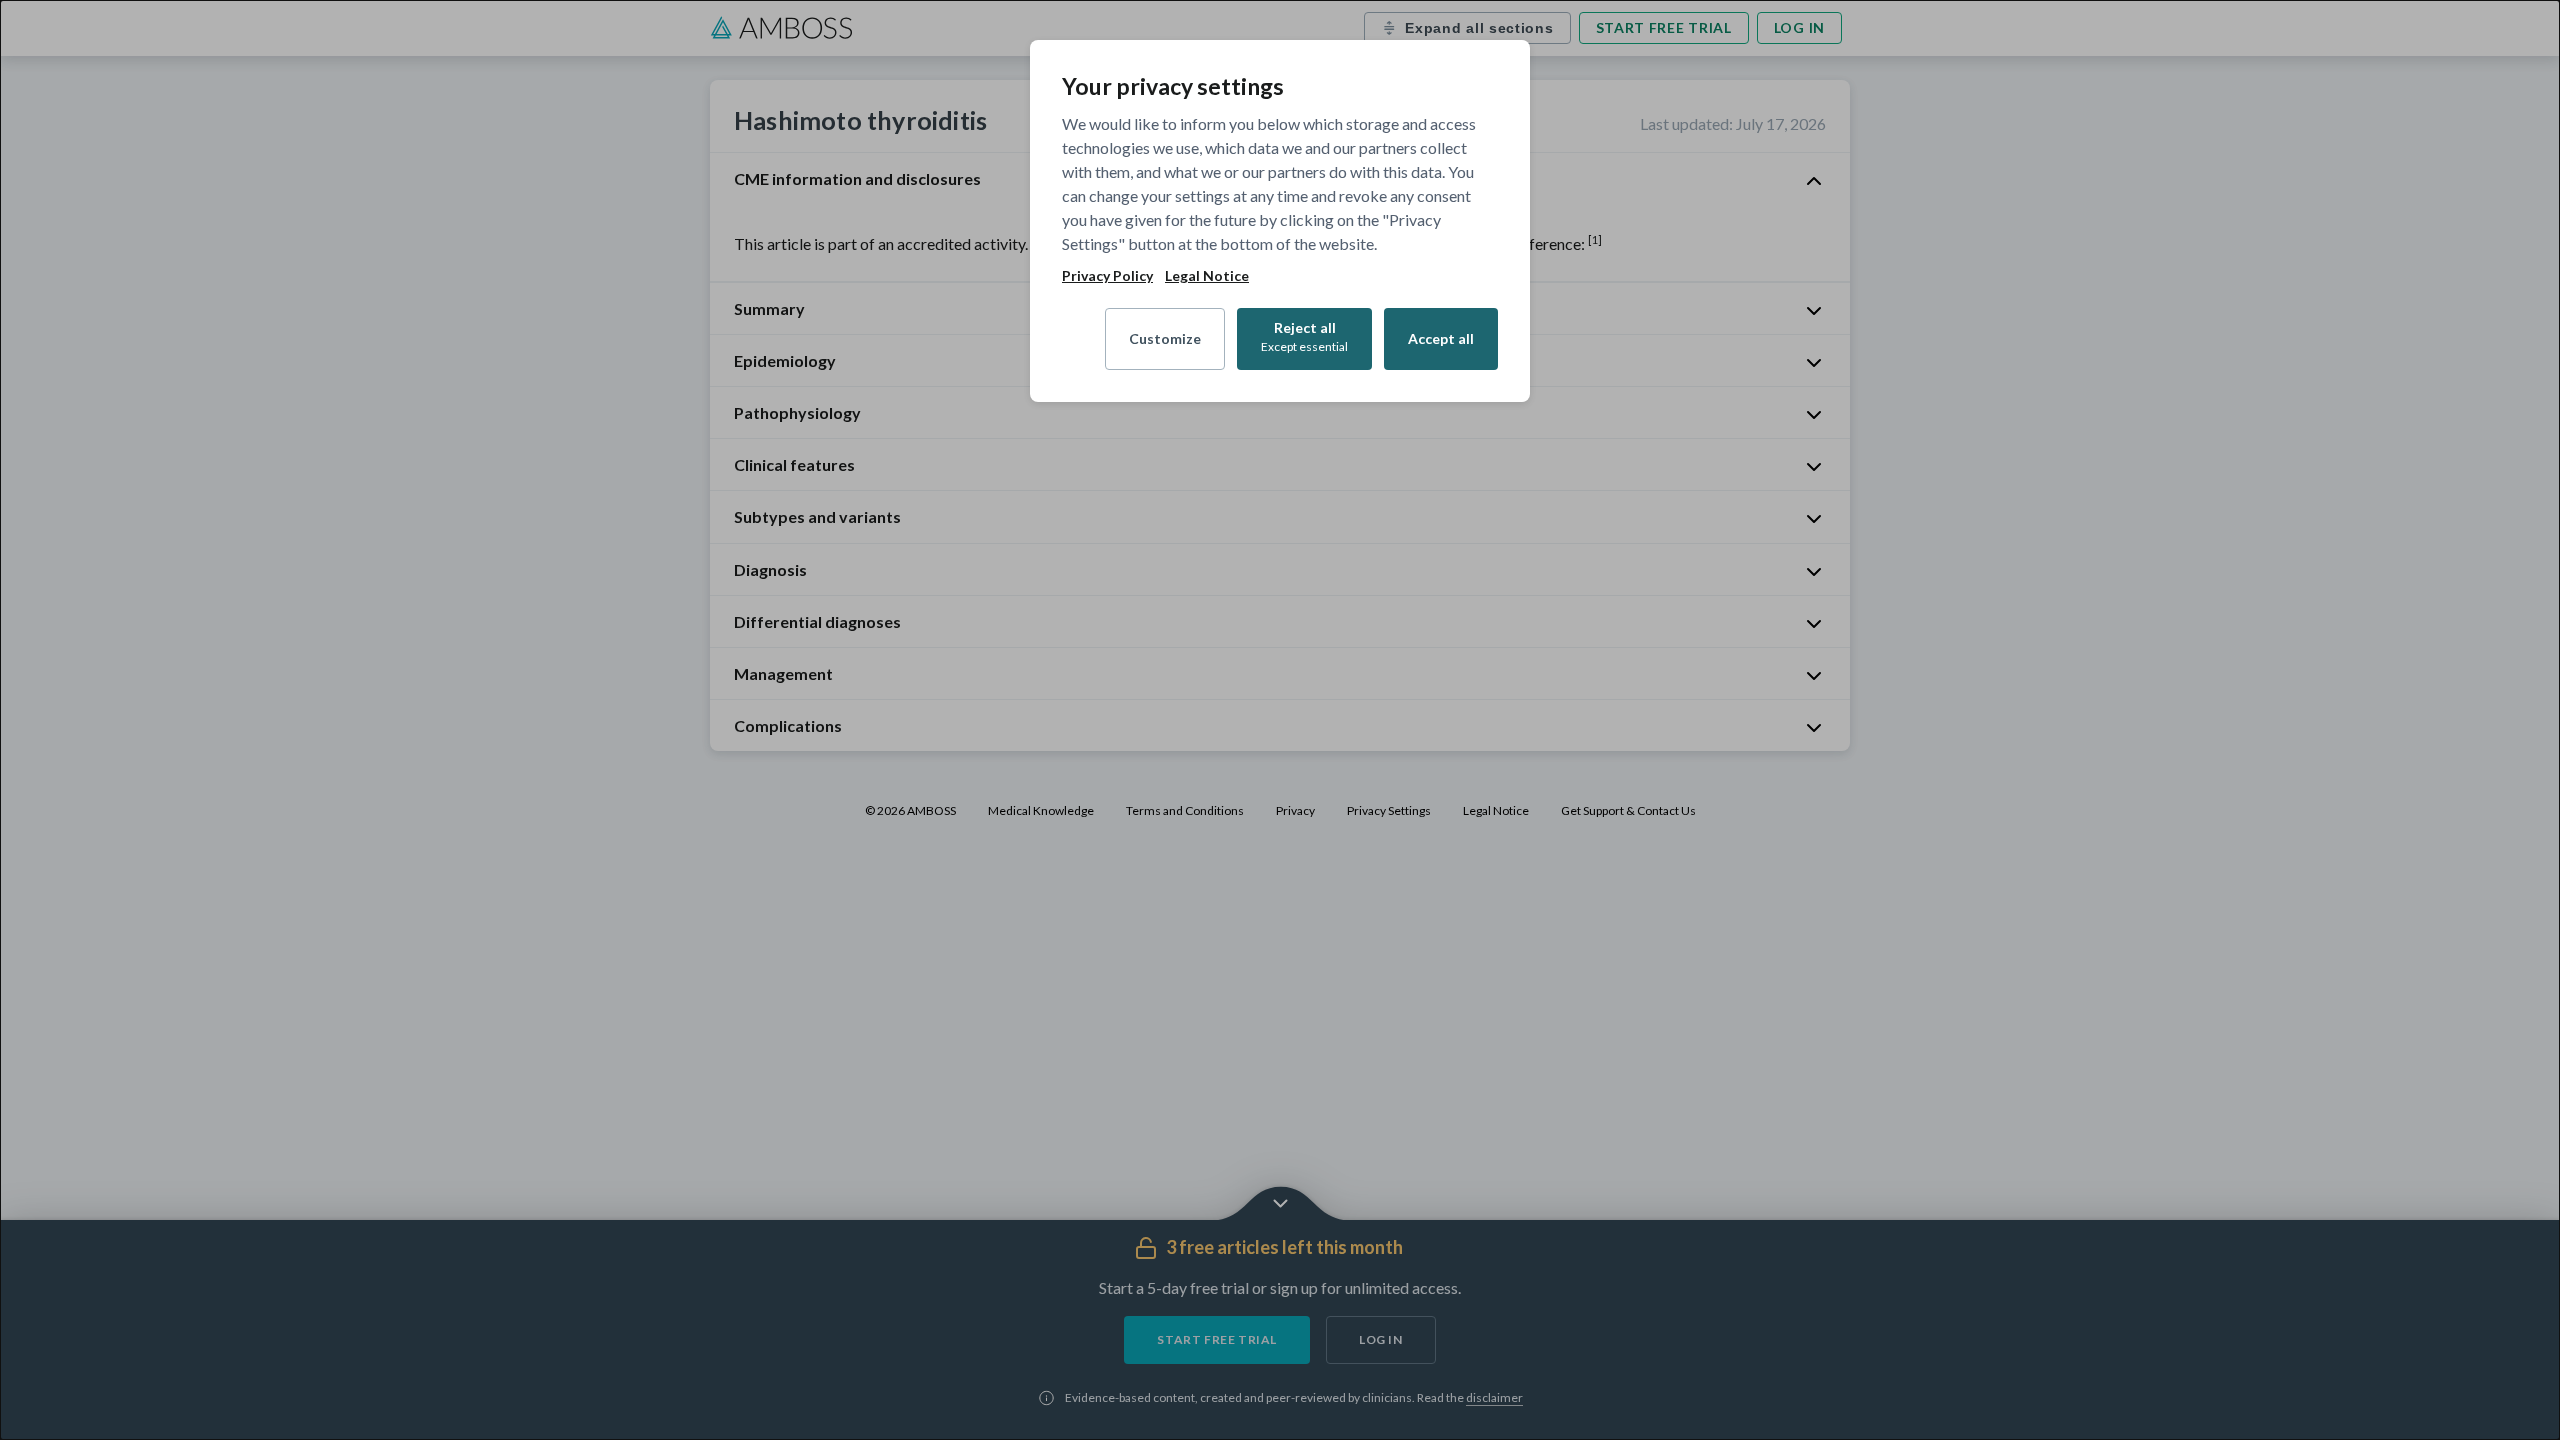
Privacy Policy (1107, 276)
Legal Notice (1207, 276)
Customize (1165, 338)
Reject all (1304, 336)
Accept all (1441, 338)
